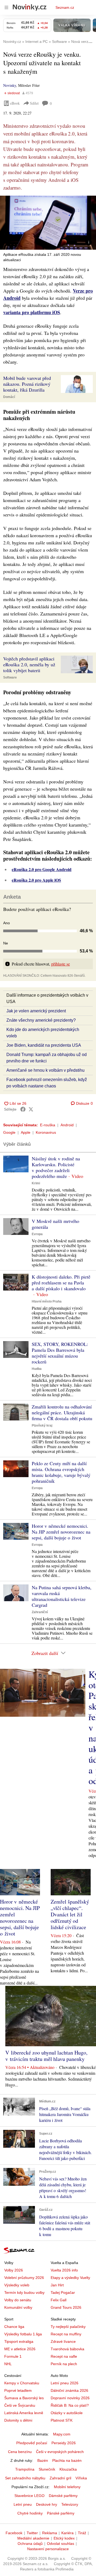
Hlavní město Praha (47, 1301)
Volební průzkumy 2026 (24, 2278)
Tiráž (82, 2533)
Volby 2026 (14, 2270)
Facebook (14, 2533)
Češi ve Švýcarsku (20, 2405)
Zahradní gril (60, 2478)
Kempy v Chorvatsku (22, 2383)
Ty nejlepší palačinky (68, 2327)
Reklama (50, 2533)
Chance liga (14, 2327)
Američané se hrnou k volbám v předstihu (45, 1070)
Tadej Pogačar (63, 2292)
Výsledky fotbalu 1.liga (23, 2334)
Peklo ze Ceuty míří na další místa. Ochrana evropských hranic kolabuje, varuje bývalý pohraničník (61, 1472)
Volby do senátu (18, 2300)
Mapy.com (62, 2434)
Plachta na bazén (67, 2460)
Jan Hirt (57, 2285)
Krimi (36, 1183)
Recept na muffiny (66, 2334)
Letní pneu (23, 2504)
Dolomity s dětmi (18, 2420)
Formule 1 (13, 2356)
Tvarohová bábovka (67, 2349)
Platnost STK (62, 2420)
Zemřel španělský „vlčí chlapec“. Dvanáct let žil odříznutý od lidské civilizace (70, 1914)
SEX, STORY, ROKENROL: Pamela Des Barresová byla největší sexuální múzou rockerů (60, 1353)
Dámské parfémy (63, 2496)
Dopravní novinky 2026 (70, 2398)
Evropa (37, 1234)
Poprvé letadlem (18, 2390)
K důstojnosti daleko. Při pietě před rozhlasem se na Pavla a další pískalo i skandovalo (61, 1283)
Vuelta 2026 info (64, 2270)
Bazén (43, 2460)
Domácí (9, 397)
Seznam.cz (65, 7)
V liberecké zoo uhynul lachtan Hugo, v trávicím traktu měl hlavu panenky (46, 2056)
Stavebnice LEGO (29, 2496)
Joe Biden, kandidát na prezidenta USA (44, 1045)
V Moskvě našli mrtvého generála (55, 1224)
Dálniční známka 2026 (69, 2390)
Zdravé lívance (63, 2341)
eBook (15, 103)
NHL (8, 2364)
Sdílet (34, 103)
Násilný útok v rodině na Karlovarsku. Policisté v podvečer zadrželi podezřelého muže (56, 1167)
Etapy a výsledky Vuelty (70, 2278)
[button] (48, 223)
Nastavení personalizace (48, 2549)
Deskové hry (47, 2504)
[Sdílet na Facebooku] (23, 1109)
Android (67, 1125)
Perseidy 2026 (64, 2443)
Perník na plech (64, 2364)
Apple (26, 1132)
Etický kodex (64, 2538)
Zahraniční (40, 1612)
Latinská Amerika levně (24, 2413)
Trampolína (25, 2469)
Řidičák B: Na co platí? (70, 2405)
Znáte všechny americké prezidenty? (41, 1020)
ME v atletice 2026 (20, 2349)
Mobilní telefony (67, 2487)
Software (10, 677)
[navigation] (6, 7)
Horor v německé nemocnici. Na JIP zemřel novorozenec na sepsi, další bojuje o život (61, 1532)
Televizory (70, 2504)
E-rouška (48, 1125)
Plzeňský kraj (42, 1425)
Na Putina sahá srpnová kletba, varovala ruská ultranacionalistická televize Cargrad (62, 1596)
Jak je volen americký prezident (36, 1011)
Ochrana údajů (30, 2544)
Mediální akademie (33, 2538)
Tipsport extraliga (19, 2341)
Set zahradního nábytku (25, 2478)
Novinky (10, 85)
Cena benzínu (20, 2452)
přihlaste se (61, 964)
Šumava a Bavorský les (24, 2398)
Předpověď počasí (32, 2443)
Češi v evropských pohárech (60, 2452)
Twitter (32, 2533)
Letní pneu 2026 (65, 2383)
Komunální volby (18, 2307)
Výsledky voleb (17, 2285)
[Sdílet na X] (31, 1109)
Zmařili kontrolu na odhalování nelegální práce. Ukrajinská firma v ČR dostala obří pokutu (62, 1412)
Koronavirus (46, 1132)
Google (9, 1132)
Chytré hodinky (30, 2513)
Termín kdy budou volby (24, 2292)
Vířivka (81, 2478)
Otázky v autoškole (67, 2413)
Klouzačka (68, 2469)
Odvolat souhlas (61, 2544)
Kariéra (67, 2533)
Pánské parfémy (61, 2513)
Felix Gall (59, 2300)
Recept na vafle (64, 2356)
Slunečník (47, 2469)
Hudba (37, 1369)
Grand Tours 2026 (66, 2307)
